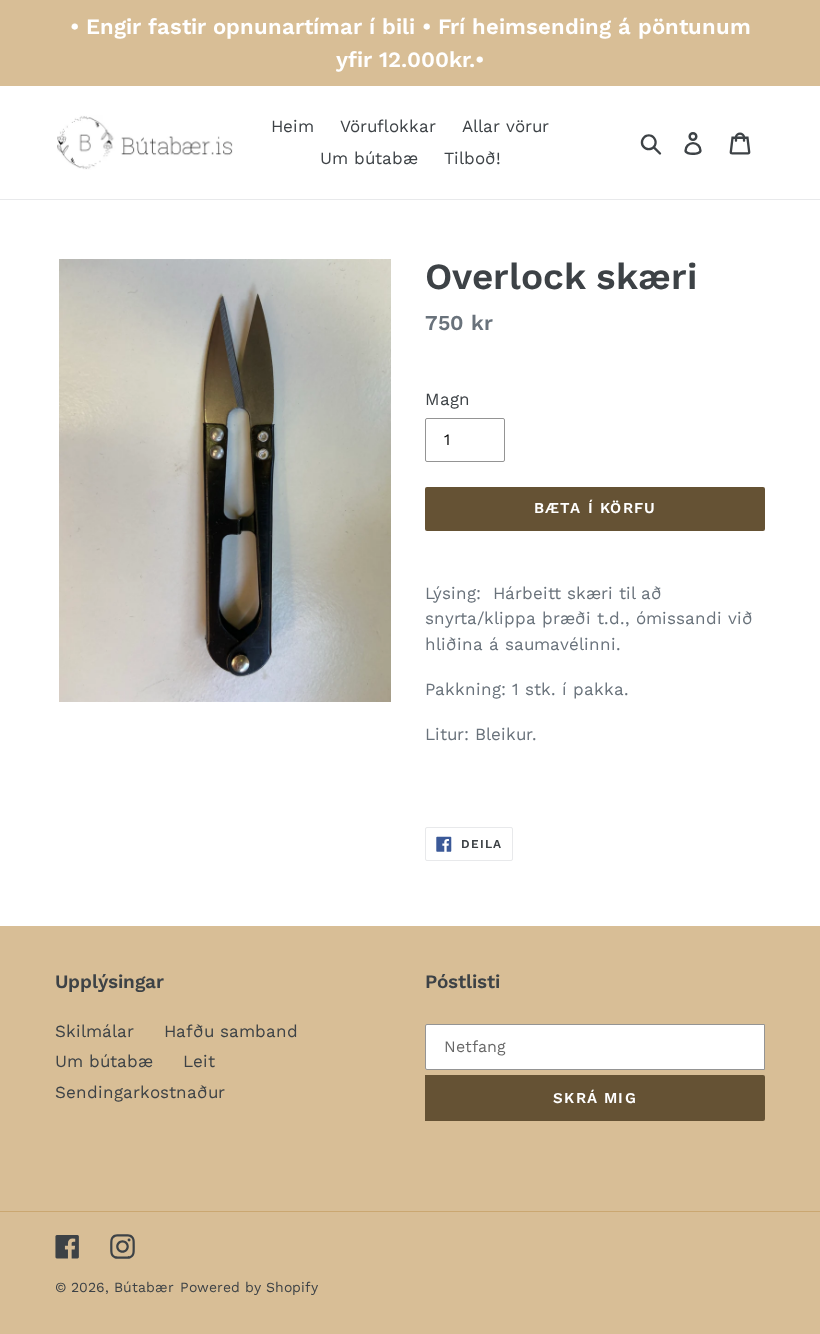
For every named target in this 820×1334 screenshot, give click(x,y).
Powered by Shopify (249, 1287)
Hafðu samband (231, 1031)
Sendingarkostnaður (140, 1092)
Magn (447, 399)
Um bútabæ (104, 1061)
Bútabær (144, 1287)
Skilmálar (94, 1031)
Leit (199, 1061)
